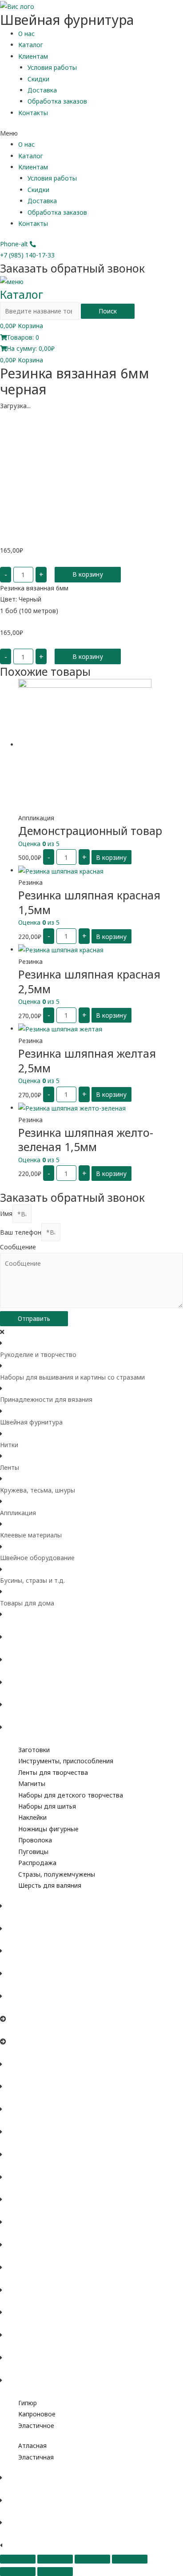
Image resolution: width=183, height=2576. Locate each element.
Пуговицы (33, 1852)
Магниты (32, 1784)
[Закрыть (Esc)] (18, 2559)
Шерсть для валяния (50, 1885)
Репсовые (15, 2256)
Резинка (12, 2188)
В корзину (88, 574)
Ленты (10, 1467)
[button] (91, 133)
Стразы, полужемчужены (57, 1874)
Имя (6, 1214)
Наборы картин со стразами (43, 1940)
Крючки (11, 1985)
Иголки (11, 2052)
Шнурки (12, 2211)
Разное (11, 2391)
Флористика (18, 1739)
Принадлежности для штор (42, 2143)
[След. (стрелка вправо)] (55, 2572)
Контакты (33, 113)
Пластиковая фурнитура (37, 2121)
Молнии (12, 2098)
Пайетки (13, 2534)
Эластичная (36, 2457)
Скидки (38, 79)
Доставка (42, 90)
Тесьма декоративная (33, 2324)
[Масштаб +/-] (130, 2559)
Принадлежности (26, 2008)
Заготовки (34, 1750)
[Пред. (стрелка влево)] (18, 2572)
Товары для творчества (37, 1626)
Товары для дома (27, 1603)
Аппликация (18, 1513)
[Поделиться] (55, 2559)
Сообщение (18, 1247)
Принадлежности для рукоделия (50, 1693)
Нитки (9, 1445)
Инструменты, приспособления (66, 1761)
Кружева (13, 2301)
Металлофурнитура (30, 2075)
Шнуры (11, 2346)
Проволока (35, 1840)
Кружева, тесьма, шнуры (38, 1490)
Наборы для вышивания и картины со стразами (72, 1377)
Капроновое (37, 2414)
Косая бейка (19, 2369)
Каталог (31, 45)
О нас (26, 34)
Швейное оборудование (37, 1558)
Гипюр (28, 2403)
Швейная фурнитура (31, 1422)
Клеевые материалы (31, 1535)
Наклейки (32, 1817)
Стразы (11, 2511)
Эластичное (36, 2426)
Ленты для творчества (53, 1772)
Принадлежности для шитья (43, 1716)
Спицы (10, 1962)
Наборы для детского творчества (71, 1795)
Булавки (12, 2030)
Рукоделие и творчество (38, 1354)
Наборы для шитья (47, 1806)
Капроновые (19, 2278)
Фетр (8, 1648)
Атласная (32, 2446)
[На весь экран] (92, 2559)
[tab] (91, 1349)
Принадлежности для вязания (46, 1399)
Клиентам (33, 56)
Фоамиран (16, 1671)
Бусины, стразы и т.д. (32, 1580)
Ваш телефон (21, 1232)
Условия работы (52, 67)
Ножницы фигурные (48, 1829)
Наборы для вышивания (37, 1917)
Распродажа (37, 1863)
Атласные (15, 2233)
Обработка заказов (57, 101)
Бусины (11, 2489)
